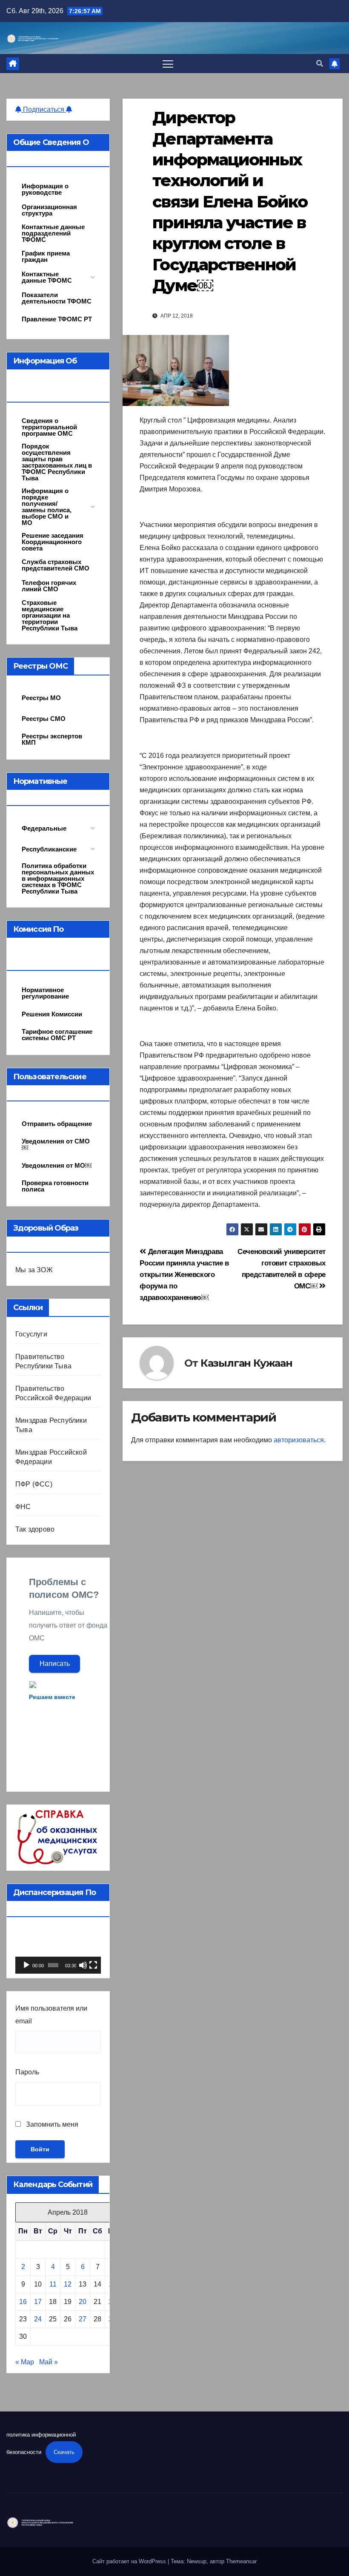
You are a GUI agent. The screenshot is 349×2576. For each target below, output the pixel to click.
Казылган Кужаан (246, 1363)
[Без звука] (83, 1965)
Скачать (64, 2452)
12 (68, 2284)
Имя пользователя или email (51, 2015)
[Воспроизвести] (26, 1965)
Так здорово (35, 1529)
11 (53, 2284)
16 (23, 2302)
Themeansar (241, 2561)
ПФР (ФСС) (34, 1484)
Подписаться (44, 109)
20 (83, 2302)
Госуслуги (31, 1334)
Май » (49, 2362)
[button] (320, 64)
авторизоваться (299, 1440)
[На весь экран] (93, 1965)
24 (38, 2319)
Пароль (27, 2072)
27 (83, 2319)
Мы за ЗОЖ (34, 1270)
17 (38, 2302)
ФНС (23, 1507)
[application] (58, 1950)
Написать (55, 1664)
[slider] (53, 1965)
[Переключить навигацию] (168, 64)
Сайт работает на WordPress (130, 2561)
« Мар (25, 2362)
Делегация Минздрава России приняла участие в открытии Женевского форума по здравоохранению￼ (184, 1274)
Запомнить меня (51, 2124)
